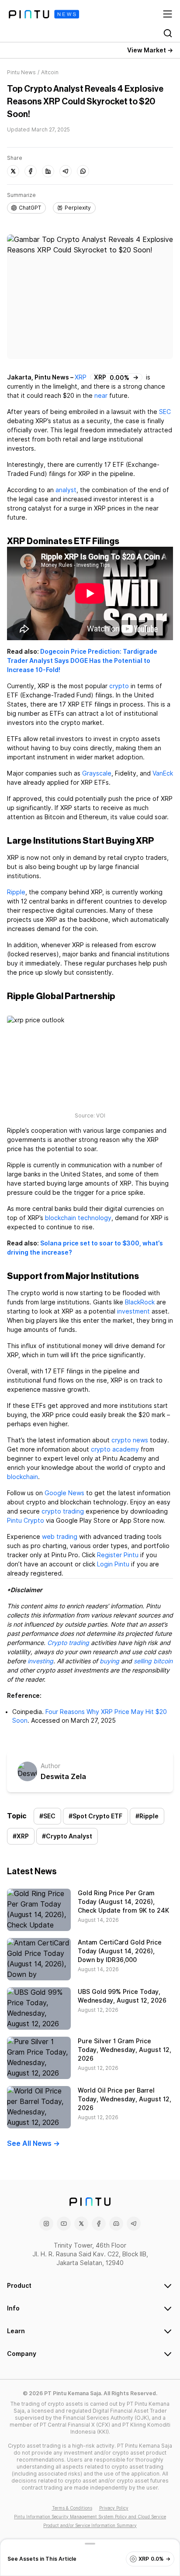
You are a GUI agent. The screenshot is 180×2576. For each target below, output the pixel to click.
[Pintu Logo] (44, 14)
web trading (60, 1537)
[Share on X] (13, 171)
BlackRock (140, 1302)
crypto (119, 686)
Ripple (16, 892)
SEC (165, 412)
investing (40, 1661)
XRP (81, 377)
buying (109, 1661)
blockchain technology (78, 1218)
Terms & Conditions (72, 2508)
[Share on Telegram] (66, 171)
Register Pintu (118, 1555)
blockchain (22, 1477)
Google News (64, 1493)
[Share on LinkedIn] (48, 171)
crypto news (130, 1440)
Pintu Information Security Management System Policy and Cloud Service (90, 2517)
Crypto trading (68, 1643)
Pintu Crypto (26, 1521)
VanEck (163, 773)
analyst (66, 490)
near (101, 396)
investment (133, 1311)
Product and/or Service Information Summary (90, 2525)
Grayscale (97, 773)
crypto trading (63, 1511)
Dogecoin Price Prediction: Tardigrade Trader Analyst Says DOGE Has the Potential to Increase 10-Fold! (82, 661)
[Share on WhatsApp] (83, 171)
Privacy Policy (114, 2508)
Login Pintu (113, 1564)
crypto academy (115, 1449)
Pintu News (21, 72)
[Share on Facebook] (31, 171)
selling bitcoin (153, 1661)
